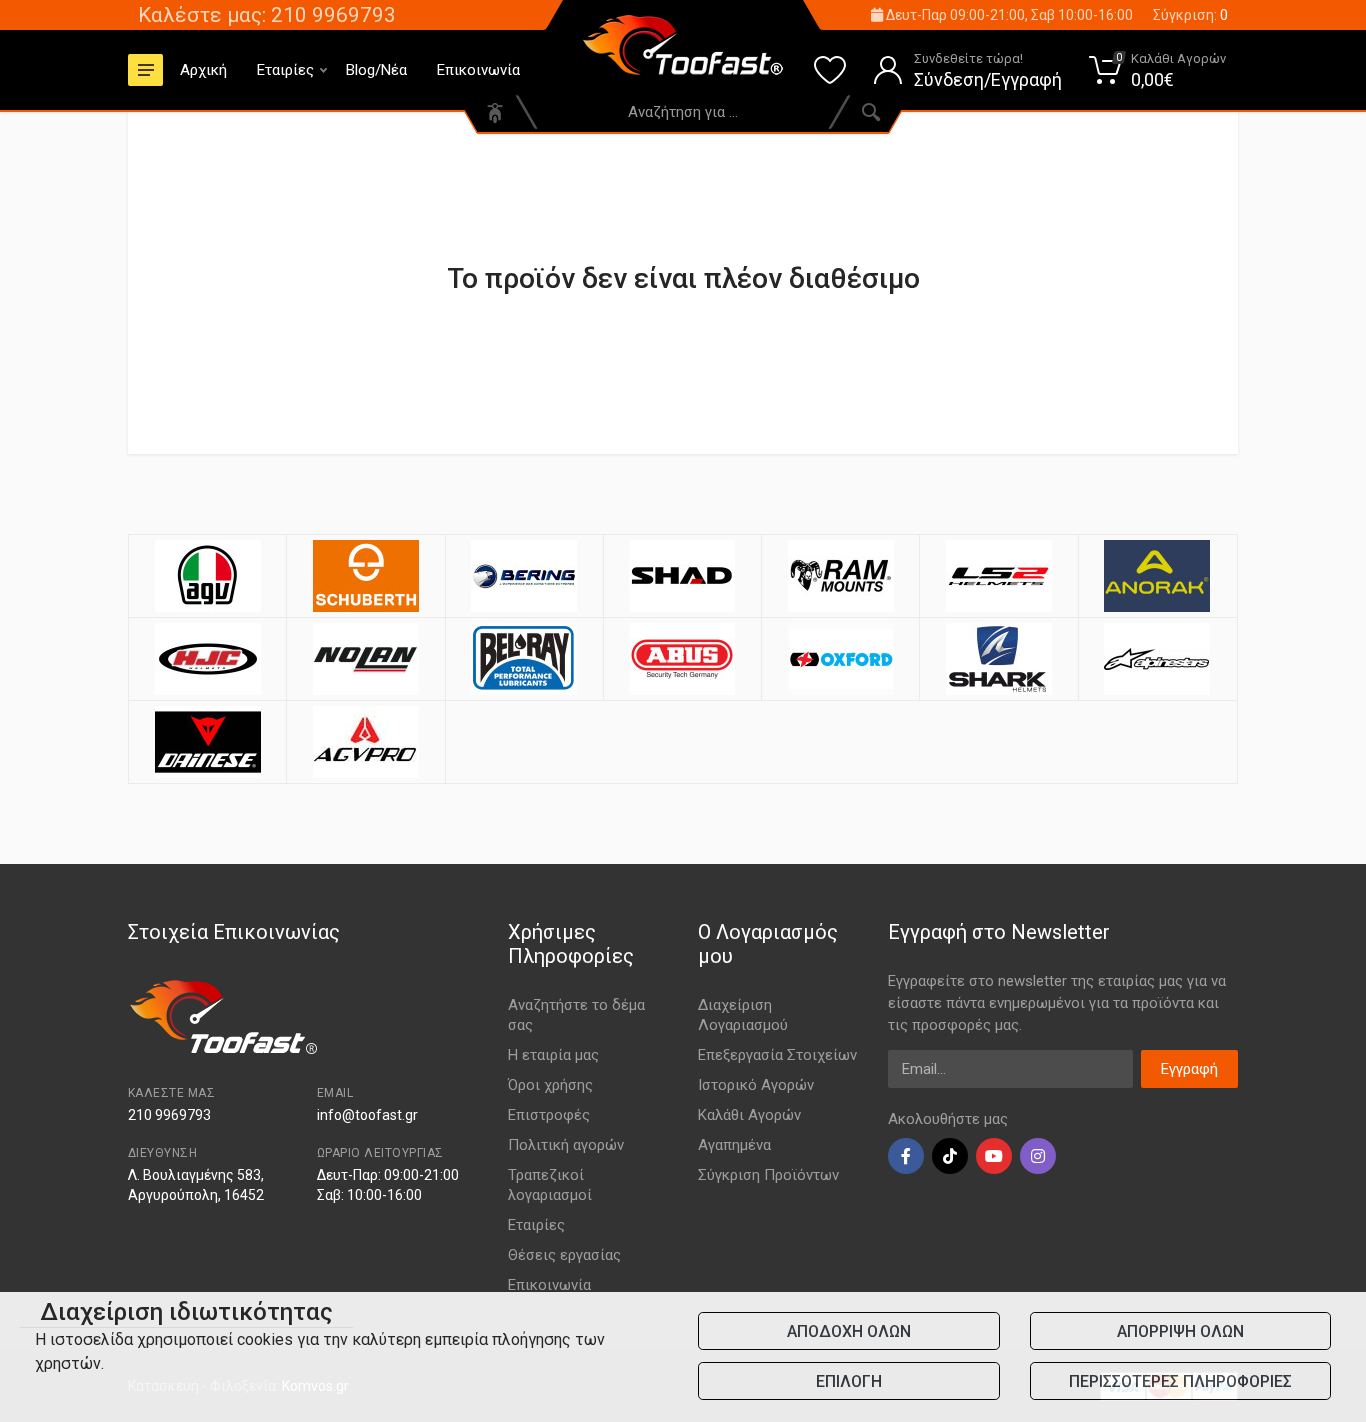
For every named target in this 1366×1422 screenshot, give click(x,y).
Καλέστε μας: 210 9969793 (267, 15)
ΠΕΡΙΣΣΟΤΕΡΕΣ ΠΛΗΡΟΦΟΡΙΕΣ (1180, 1381)
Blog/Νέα (376, 70)
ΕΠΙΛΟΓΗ (849, 1381)
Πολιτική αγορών (566, 1145)
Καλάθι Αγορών (749, 1115)
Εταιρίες (285, 70)
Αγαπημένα (734, 1145)
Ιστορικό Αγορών (756, 1085)
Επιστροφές (549, 1115)
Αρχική (203, 70)
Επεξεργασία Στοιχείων (777, 1055)
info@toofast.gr (367, 1115)
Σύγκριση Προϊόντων (768, 1175)
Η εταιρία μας (553, 1055)
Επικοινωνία (478, 70)
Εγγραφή (1189, 1069)
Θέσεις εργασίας (564, 1255)
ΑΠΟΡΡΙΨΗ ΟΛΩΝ (1180, 1331)
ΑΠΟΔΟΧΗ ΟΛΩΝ (849, 1331)
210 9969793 (169, 1115)
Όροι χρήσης (550, 1085)
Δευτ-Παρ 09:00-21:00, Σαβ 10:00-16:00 (1008, 15)
